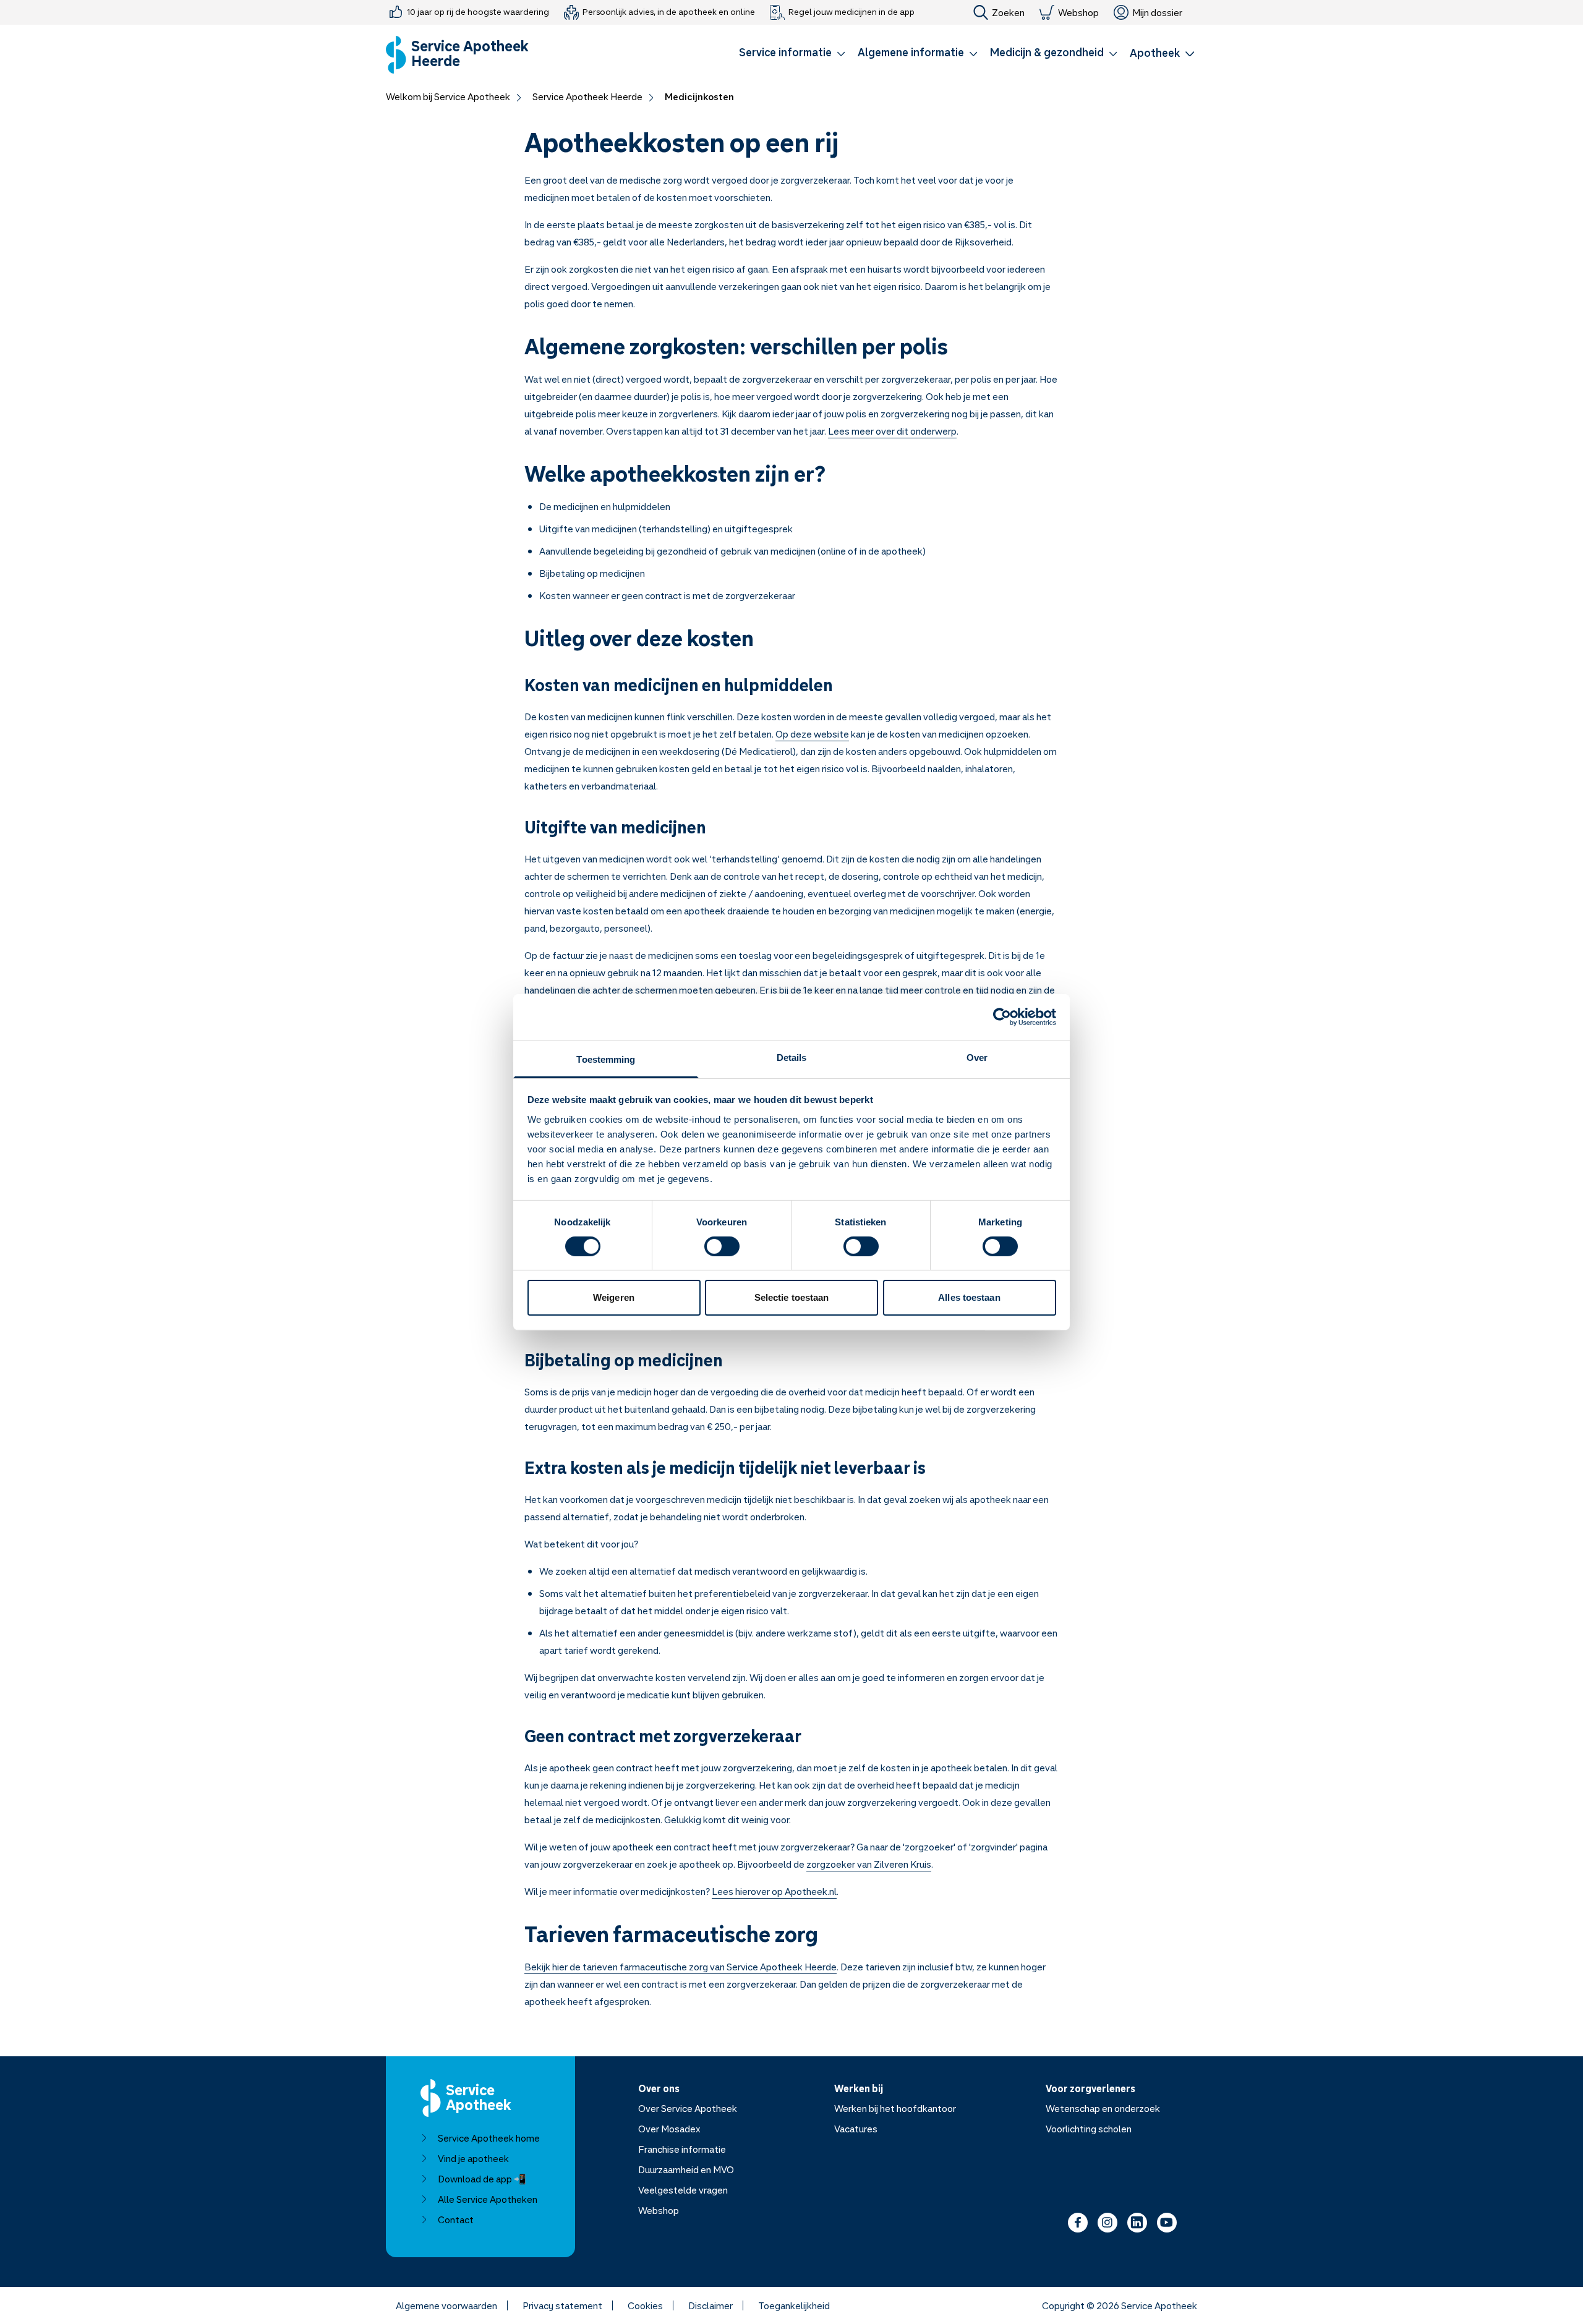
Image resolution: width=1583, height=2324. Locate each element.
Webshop (1078, 12)
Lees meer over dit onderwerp (892, 431)
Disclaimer (710, 2305)
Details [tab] (792, 1057)
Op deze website (812, 734)
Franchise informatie (682, 2149)
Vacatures (856, 2129)
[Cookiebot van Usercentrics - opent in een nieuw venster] (1002, 1017)
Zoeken (1008, 12)
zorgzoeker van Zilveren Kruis (869, 1864)
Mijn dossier (1157, 12)
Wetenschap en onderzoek (1103, 2108)
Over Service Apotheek (688, 2108)
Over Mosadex (669, 2129)
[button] (792, 54)
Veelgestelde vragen (683, 2190)
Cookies (645, 2305)
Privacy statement (562, 2305)
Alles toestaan (969, 1297)
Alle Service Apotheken (488, 2199)
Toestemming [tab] (606, 1059)
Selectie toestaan (792, 1297)
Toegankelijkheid (794, 2305)
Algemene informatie (911, 52)
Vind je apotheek (473, 2158)
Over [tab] (977, 1057)
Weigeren (614, 1297)
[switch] (722, 1246)
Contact (456, 2220)
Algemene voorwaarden (446, 2305)
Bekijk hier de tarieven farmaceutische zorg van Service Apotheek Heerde (681, 1967)
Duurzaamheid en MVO (686, 2169)
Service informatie (785, 52)
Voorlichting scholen (1089, 2129)
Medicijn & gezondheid (1047, 52)
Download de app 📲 (482, 2179)
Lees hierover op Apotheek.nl (774, 1891)
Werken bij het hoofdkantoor (895, 2108)
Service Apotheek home (489, 2138)
